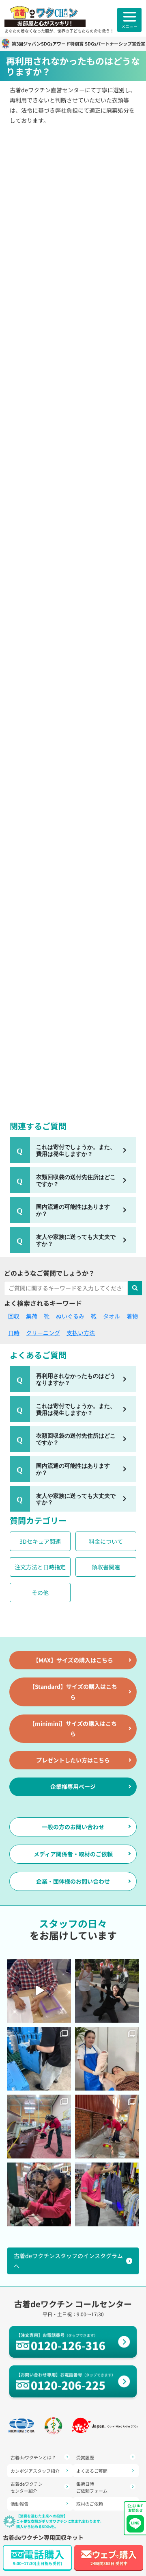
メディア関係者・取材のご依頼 (73, 1854)
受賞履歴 (85, 2457)
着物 (132, 1316)
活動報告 (19, 2504)
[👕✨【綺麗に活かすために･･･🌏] (107, 2194)
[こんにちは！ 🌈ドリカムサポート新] (39, 2059)
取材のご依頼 (90, 2504)
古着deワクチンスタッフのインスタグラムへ (68, 2261)
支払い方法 (81, 1333)
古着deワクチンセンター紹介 (27, 2487)
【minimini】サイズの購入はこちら (73, 1729)
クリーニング (43, 1333)
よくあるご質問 (92, 2471)
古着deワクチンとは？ (33, 2457)
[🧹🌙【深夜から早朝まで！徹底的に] (107, 2127)
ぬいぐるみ (70, 1316)
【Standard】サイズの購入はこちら (73, 1692)
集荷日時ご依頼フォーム (92, 2487)
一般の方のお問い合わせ (73, 1827)
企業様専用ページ (73, 1786)
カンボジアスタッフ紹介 (35, 2471)
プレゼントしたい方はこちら (73, 1760)
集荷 (32, 1316)
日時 (14, 1333)
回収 (14, 1316)
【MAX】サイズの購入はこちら (73, 1660)
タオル (112, 1316)
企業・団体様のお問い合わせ (73, 1881)
